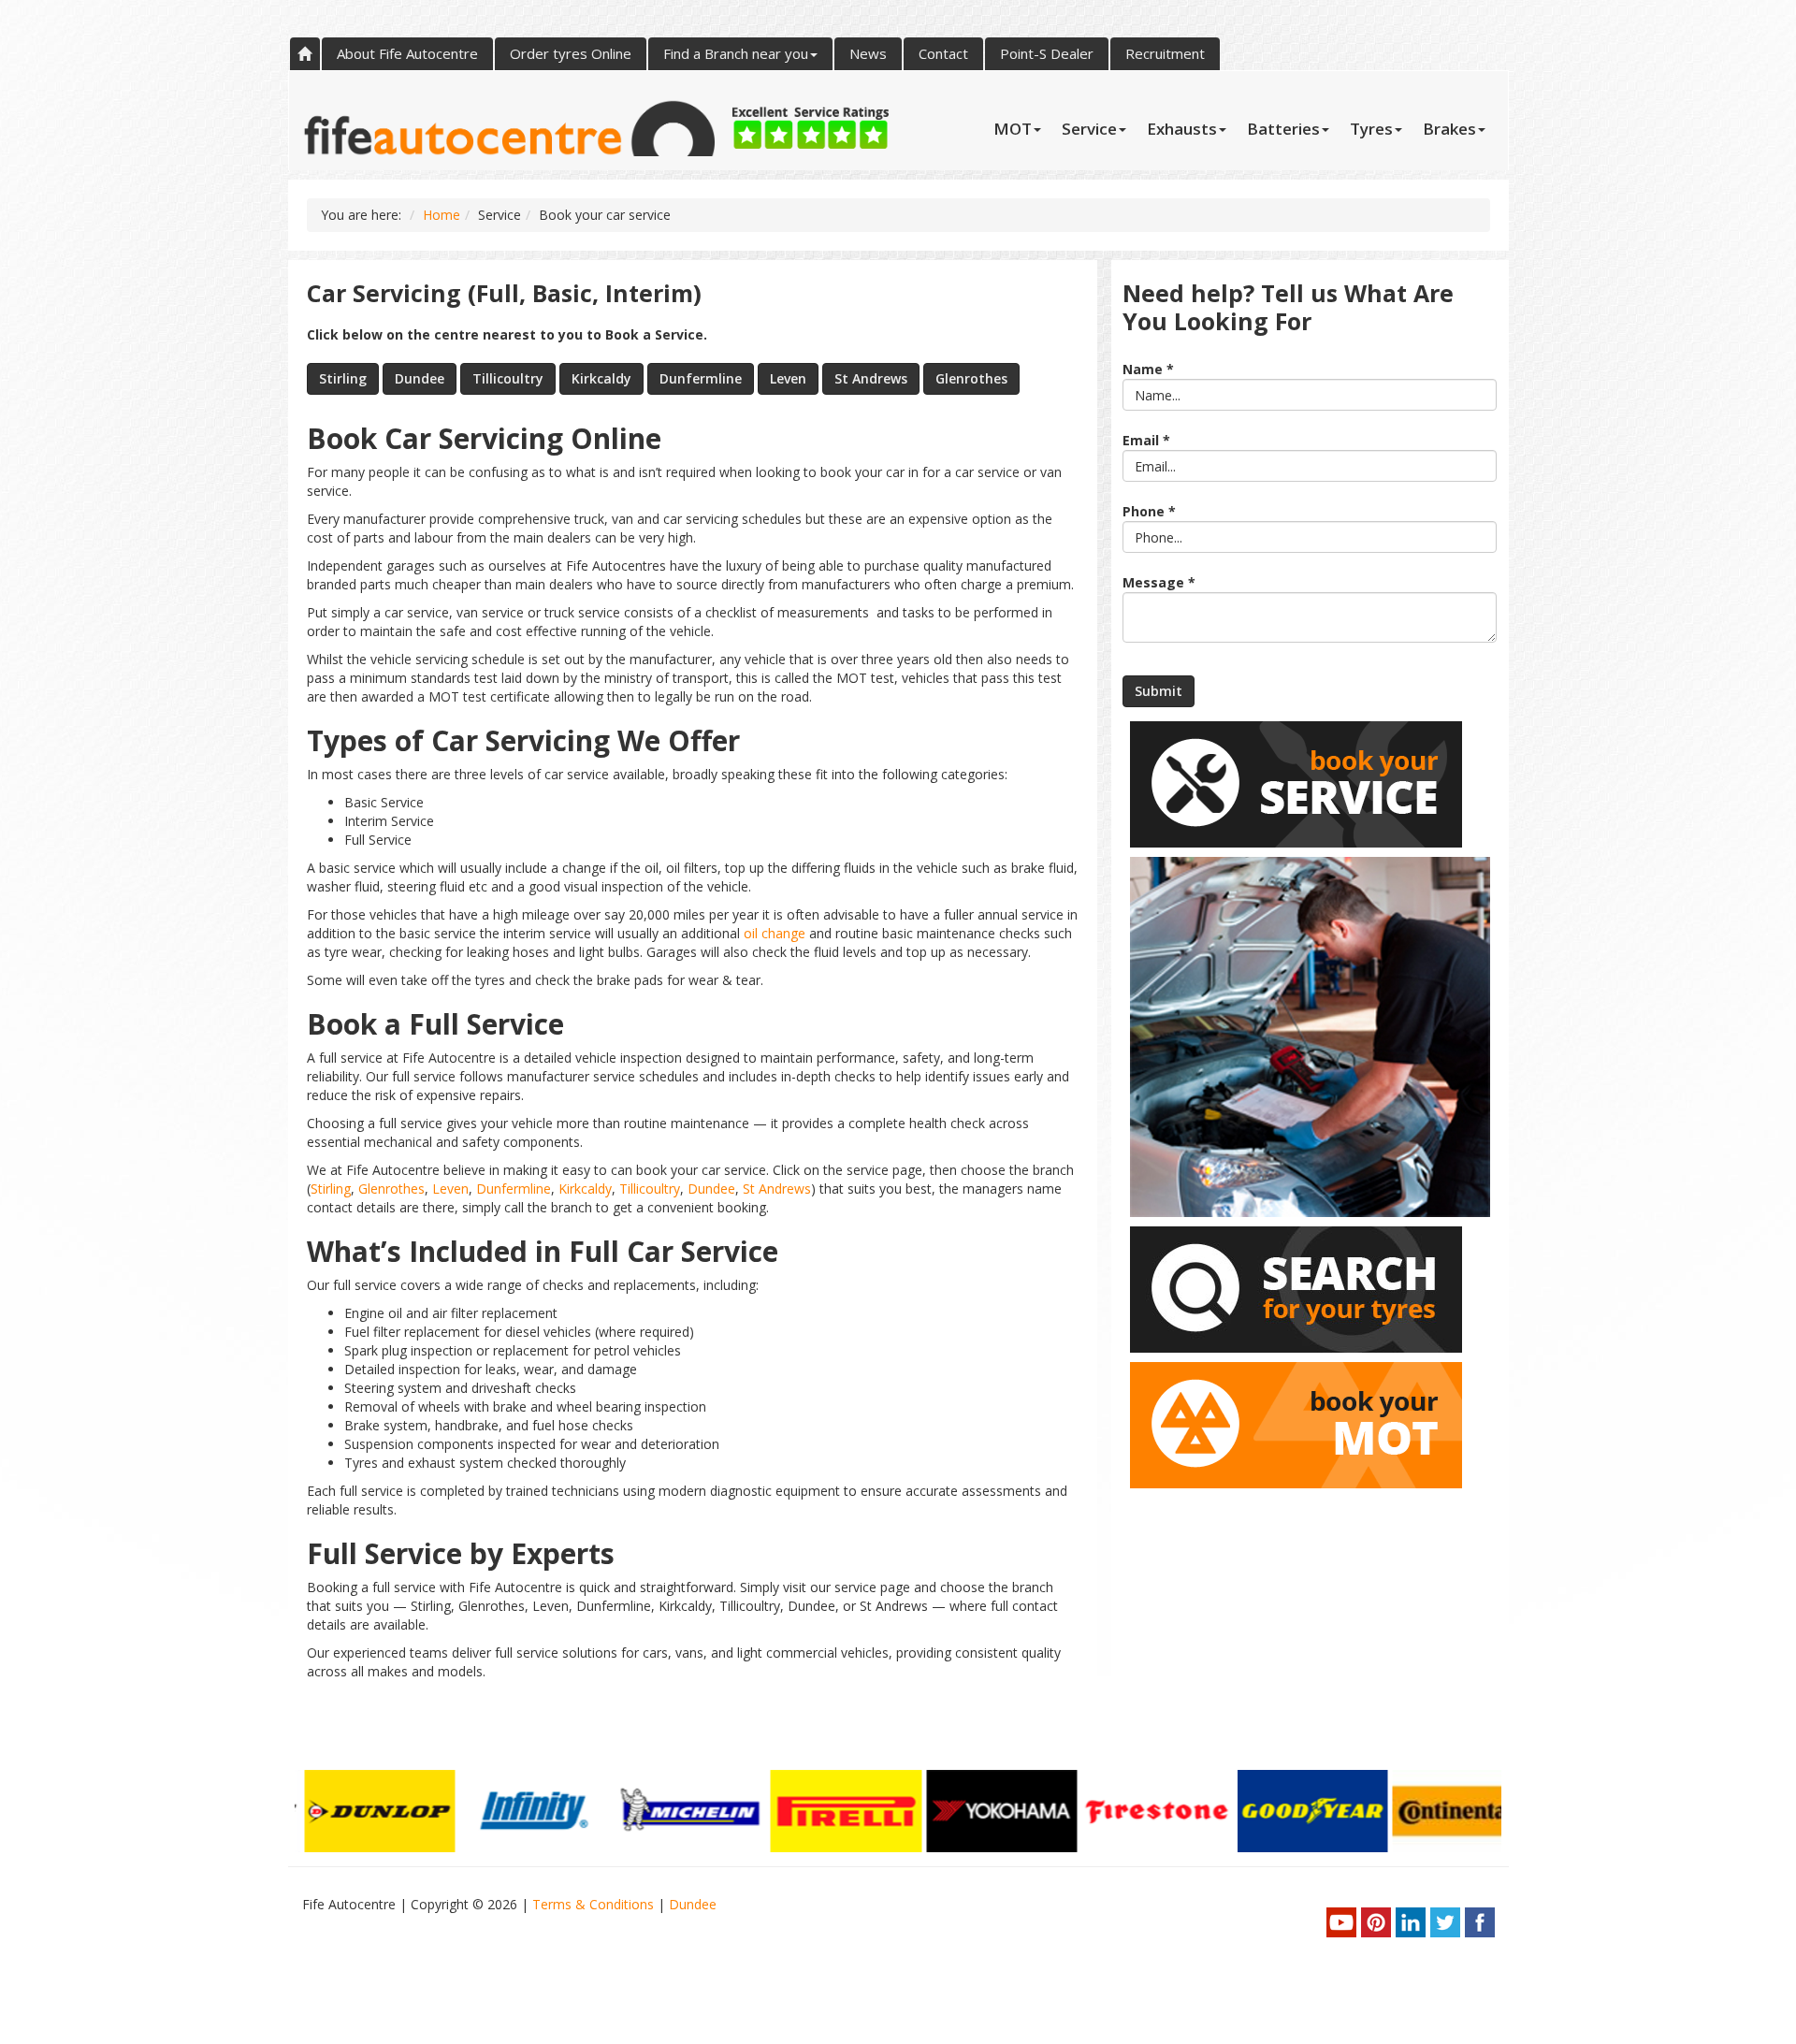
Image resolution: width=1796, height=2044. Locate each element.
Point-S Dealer (1047, 53)
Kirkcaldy (601, 378)
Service (1089, 129)
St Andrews (871, 378)
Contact (943, 53)
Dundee (420, 378)
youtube (1341, 1922)
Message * (1159, 582)
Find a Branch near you (736, 53)
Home (305, 54)
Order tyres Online (571, 53)
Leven (788, 378)
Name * (1148, 369)
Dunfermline (701, 378)
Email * (1146, 440)
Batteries (1283, 129)
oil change (775, 933)
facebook (1480, 1922)
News (868, 53)
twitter (1445, 1922)
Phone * (1149, 511)
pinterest (1376, 1922)
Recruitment (1165, 53)
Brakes (1449, 129)
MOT (1013, 129)
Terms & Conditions (595, 1904)
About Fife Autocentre (407, 53)
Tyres (1371, 129)
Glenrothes (971, 378)
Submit (1159, 691)
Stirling (343, 378)
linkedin (1411, 1922)
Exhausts (1182, 129)
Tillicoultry (508, 378)
